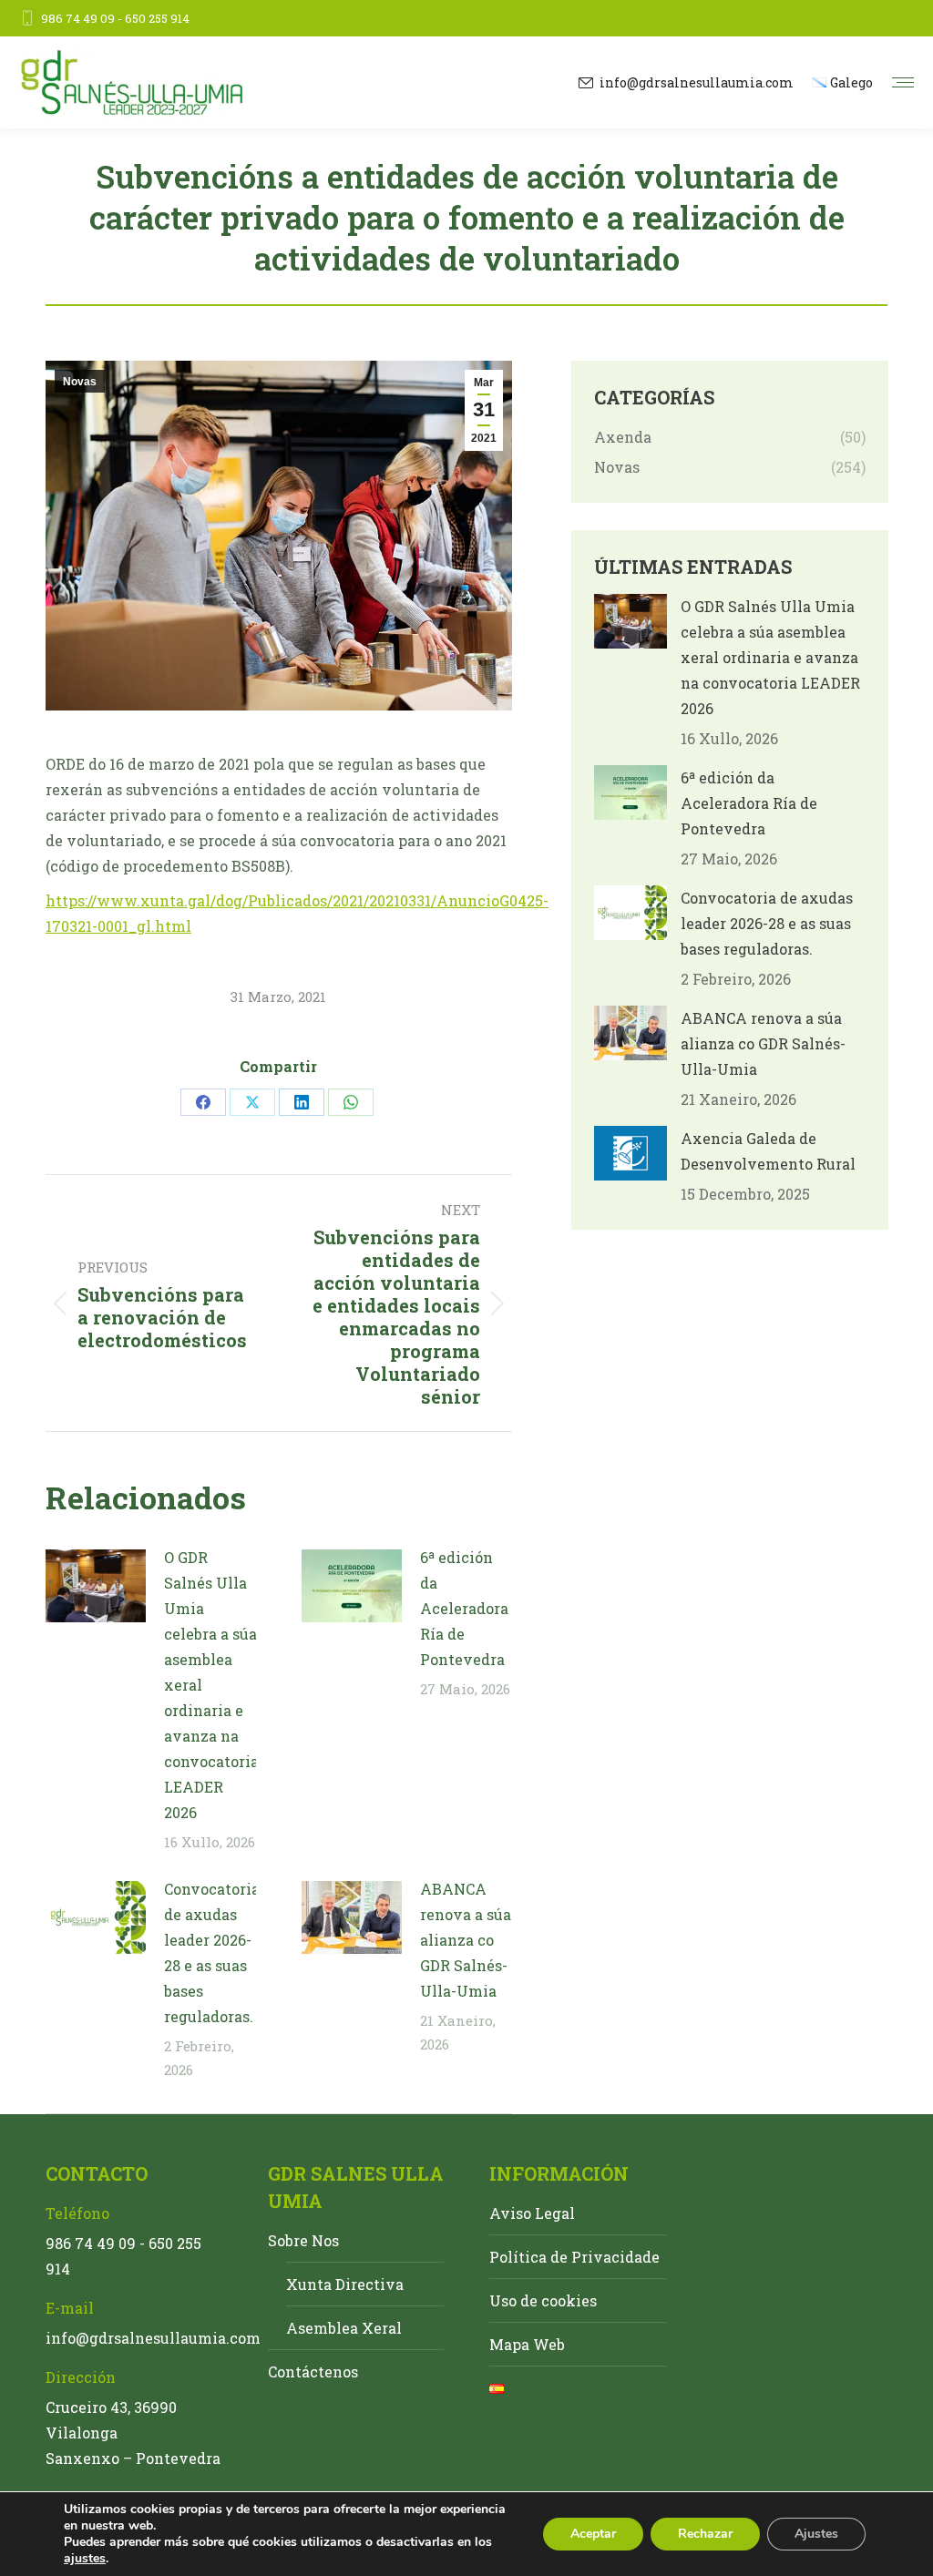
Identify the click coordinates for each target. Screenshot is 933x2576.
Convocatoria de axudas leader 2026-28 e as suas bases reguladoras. (212, 1952)
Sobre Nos (303, 2240)
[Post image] (96, 1586)
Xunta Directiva (345, 2284)
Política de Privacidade (574, 2257)
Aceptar (593, 2534)
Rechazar (705, 2534)
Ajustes (816, 2534)
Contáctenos (313, 2372)
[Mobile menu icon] (903, 82)
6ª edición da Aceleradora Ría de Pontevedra (464, 1608)
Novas (80, 382)
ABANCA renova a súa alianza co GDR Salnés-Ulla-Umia (466, 1940)
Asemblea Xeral (344, 2328)
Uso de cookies (543, 2300)
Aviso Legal (532, 2213)
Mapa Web (527, 2344)
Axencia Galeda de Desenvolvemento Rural (768, 1151)
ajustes (85, 2559)
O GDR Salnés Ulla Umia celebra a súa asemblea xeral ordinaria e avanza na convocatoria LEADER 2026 (211, 1685)
